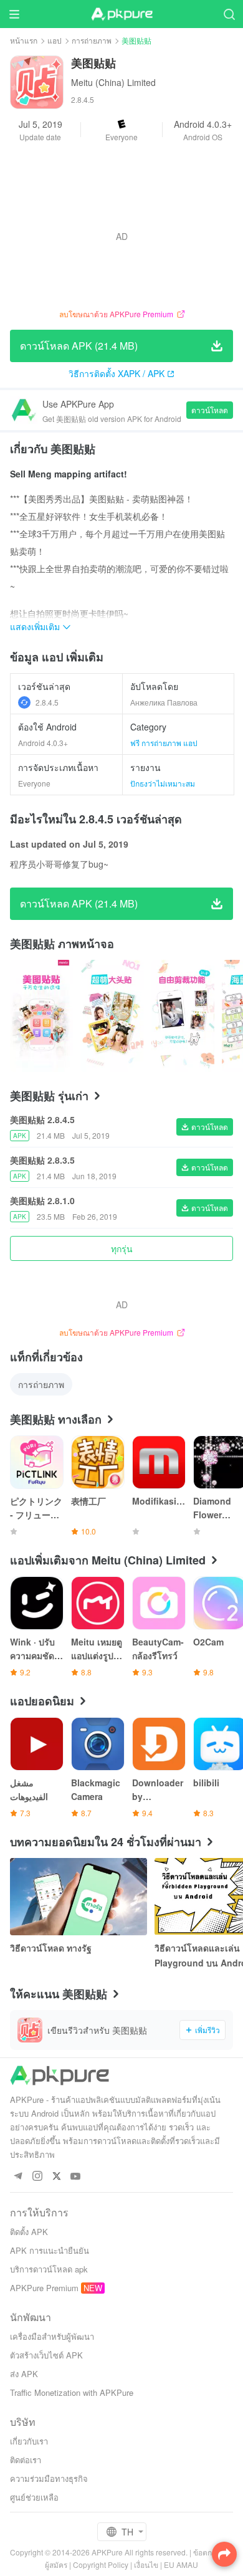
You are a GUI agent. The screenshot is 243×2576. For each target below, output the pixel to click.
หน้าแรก (24, 40)
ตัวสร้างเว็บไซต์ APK (46, 2355)
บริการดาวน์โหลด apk (49, 2269)
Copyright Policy (101, 2564)
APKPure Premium (44, 2288)
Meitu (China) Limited (113, 82)
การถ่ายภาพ (92, 40)
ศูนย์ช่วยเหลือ (34, 2497)
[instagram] (37, 2177)
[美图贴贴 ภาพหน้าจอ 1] (112, 1016)
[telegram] (18, 2177)
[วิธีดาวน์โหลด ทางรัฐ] (79, 1897)
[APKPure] (121, 14)
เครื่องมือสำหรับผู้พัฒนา (52, 2336)
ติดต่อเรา (26, 2460)
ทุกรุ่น (122, 1248)
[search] (229, 14)
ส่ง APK (24, 2374)
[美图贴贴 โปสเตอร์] (41, 1016)
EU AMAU (181, 2564)
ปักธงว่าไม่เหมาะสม (163, 783)
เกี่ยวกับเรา (29, 2441)
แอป (55, 40)
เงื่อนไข (146, 2564)
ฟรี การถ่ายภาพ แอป (164, 743)
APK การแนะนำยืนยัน (50, 2250)
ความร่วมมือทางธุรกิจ (49, 2478)
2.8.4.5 (47, 702)
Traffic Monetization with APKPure (72, 2392)
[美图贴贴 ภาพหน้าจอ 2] (183, 1016)
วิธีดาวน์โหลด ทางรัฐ (51, 1948)
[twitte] (56, 2177)
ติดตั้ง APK (29, 2232)
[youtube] (76, 2177)
